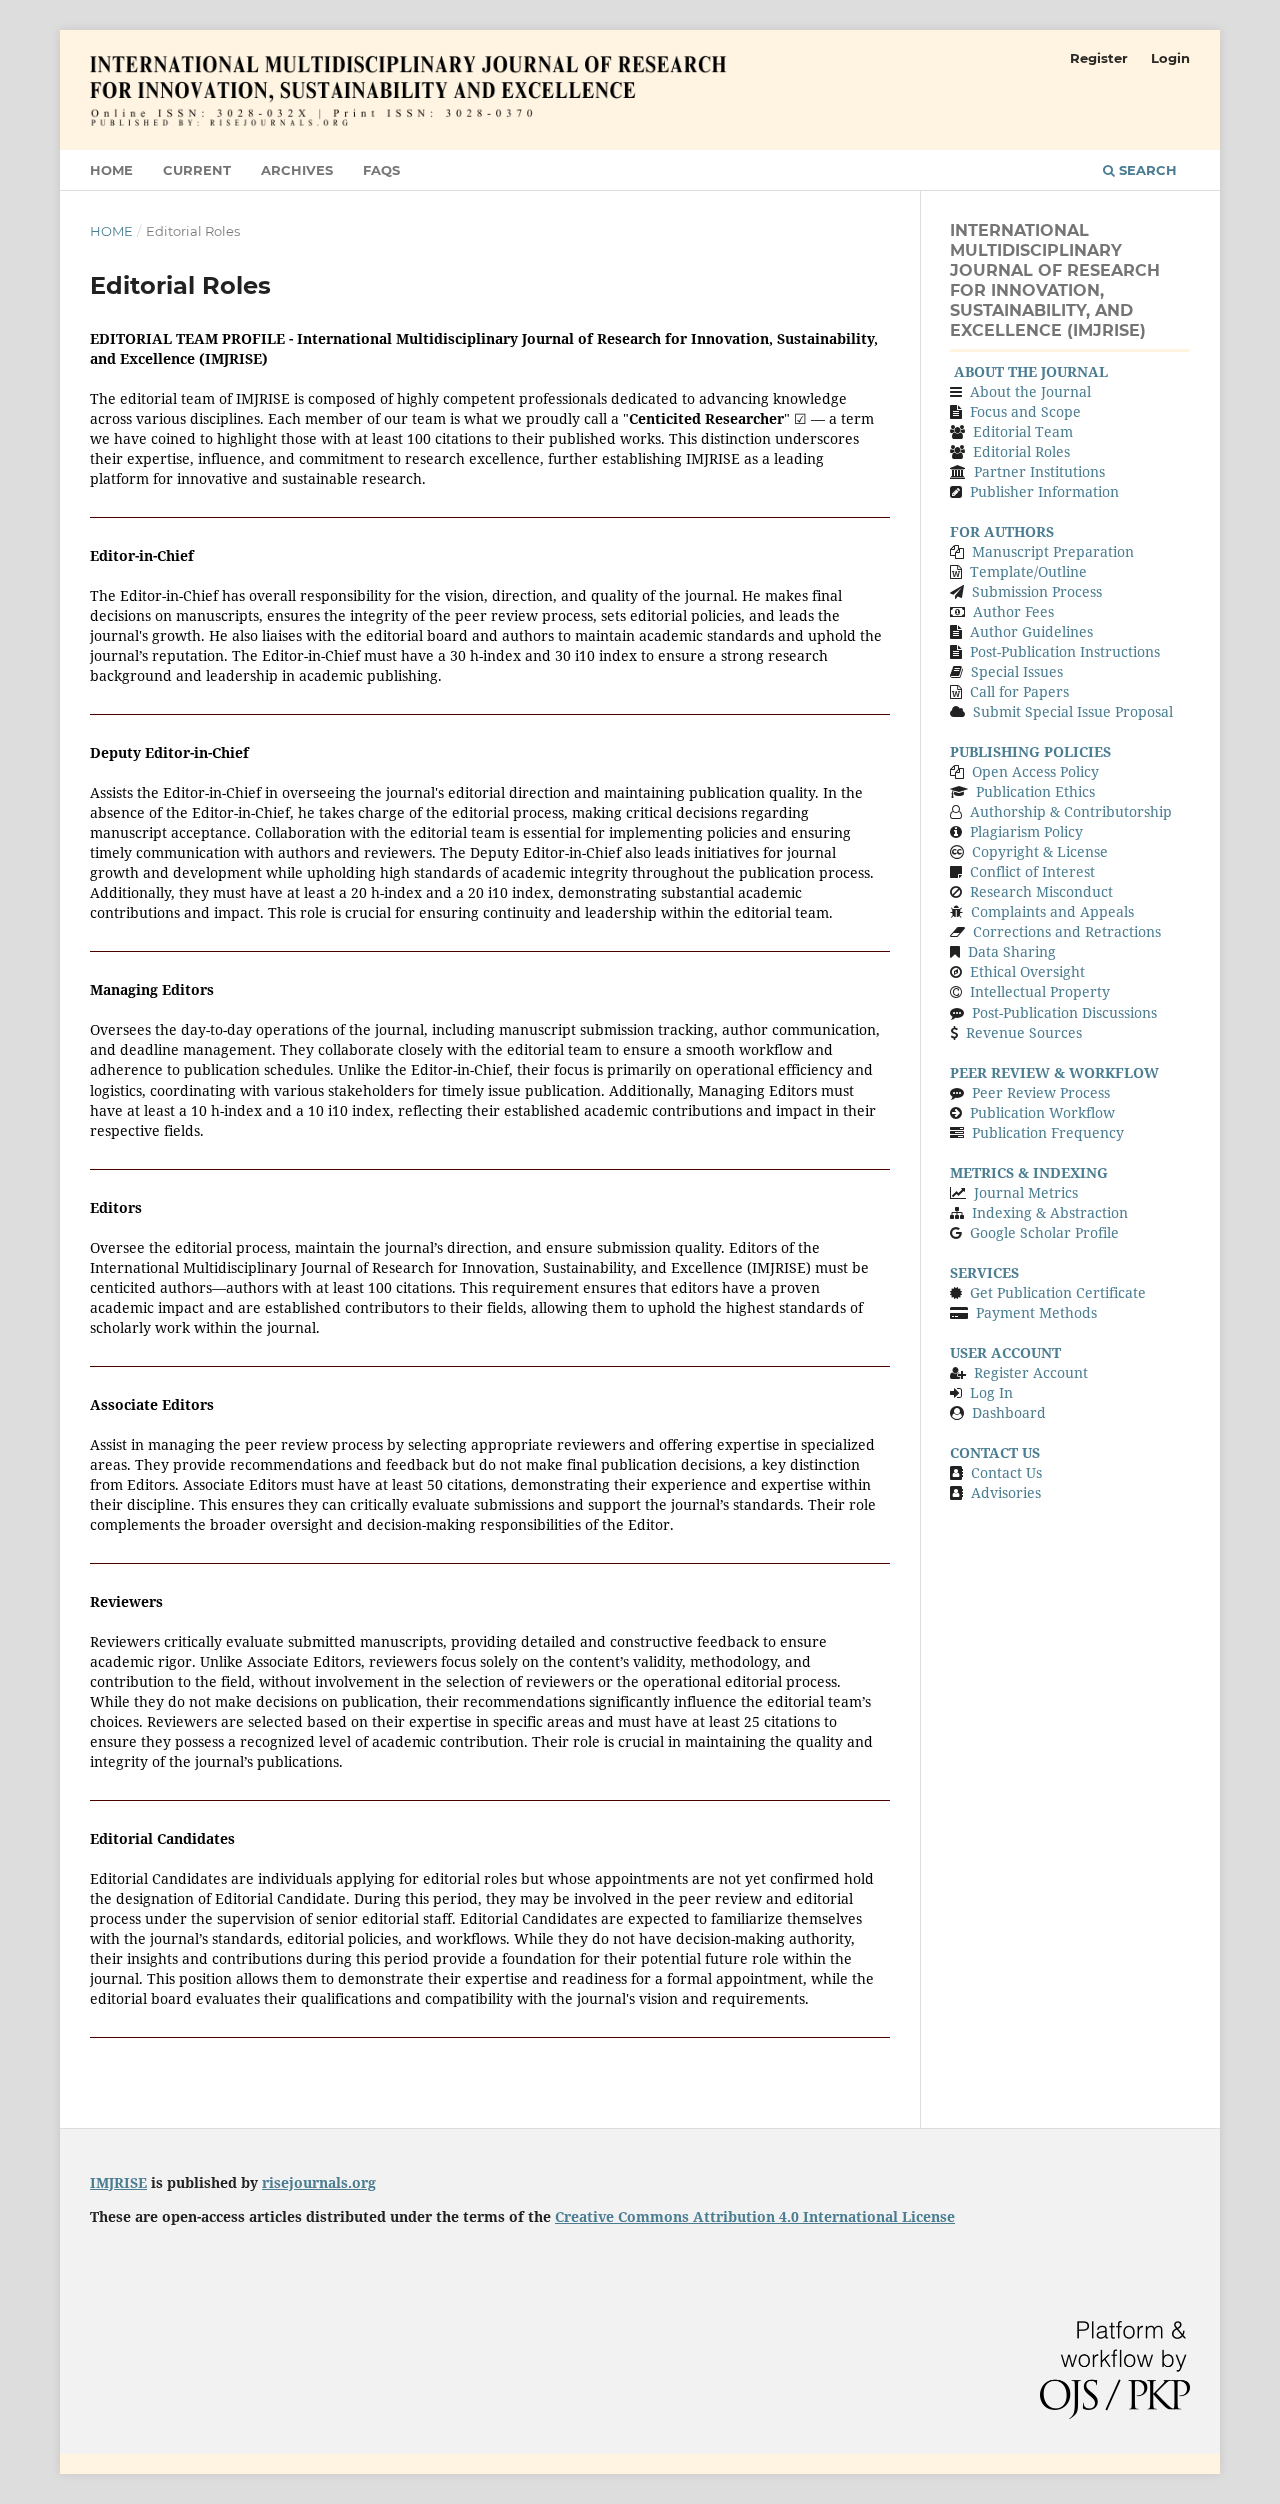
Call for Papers (1019, 691)
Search (1146, 170)
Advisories (1006, 1492)
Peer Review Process (1041, 1092)
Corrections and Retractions (1067, 931)
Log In (991, 1392)
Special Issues (1017, 671)
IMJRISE (118, 2182)
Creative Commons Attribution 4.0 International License (755, 2216)
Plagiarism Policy (1026, 831)
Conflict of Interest (1032, 871)
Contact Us (1006, 1472)
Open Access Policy (1035, 771)
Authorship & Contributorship (1071, 811)
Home (111, 170)
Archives (297, 170)
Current (197, 170)
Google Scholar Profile (1044, 1232)
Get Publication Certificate (1058, 1292)
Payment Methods (1036, 1312)
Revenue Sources (1024, 1032)
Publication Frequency (1048, 1132)
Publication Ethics (1035, 791)
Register (1099, 58)
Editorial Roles (1021, 451)
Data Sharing (1012, 951)
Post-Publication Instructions (1065, 651)
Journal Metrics (1026, 1192)
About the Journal (1030, 391)
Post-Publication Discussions (1064, 1012)
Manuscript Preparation (1053, 551)
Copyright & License (1040, 851)
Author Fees (1011, 611)
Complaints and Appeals (1052, 911)
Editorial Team (1023, 431)
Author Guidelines (1031, 631)
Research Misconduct (1041, 891)
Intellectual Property (1040, 991)
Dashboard (1009, 1412)
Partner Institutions (1039, 471)
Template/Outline (1028, 571)
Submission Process (1037, 591)
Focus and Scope (1025, 411)
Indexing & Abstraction (1050, 1212)
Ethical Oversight (1027, 971)
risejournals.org (319, 2182)
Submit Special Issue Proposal (1073, 711)
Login (1170, 58)
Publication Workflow (1042, 1112)
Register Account (1031, 1372)
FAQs (381, 170)
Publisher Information (1044, 491)
